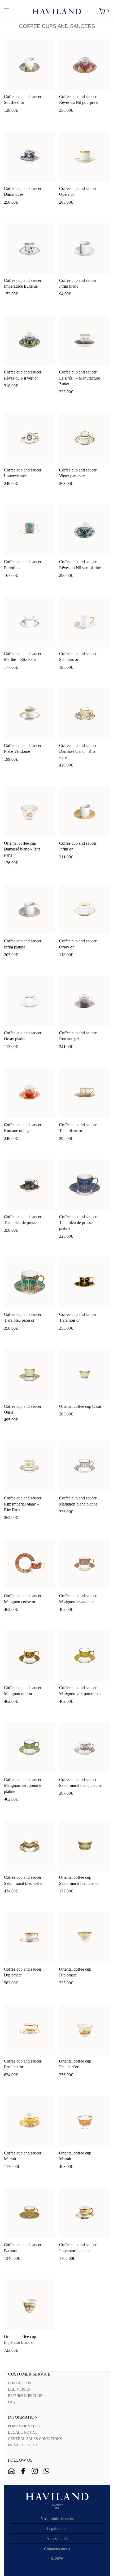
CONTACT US (19, 2383)
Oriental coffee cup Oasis (80, 1406)
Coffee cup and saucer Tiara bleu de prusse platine (78, 1223)
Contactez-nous (57, 2549)
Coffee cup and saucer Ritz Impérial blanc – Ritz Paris (23, 1504)
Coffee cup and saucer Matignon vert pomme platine (23, 1785)
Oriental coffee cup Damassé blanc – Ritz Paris (22, 849)
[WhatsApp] (46, 2471)
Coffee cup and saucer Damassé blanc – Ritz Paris (78, 751)
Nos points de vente (57, 2519)
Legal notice (57, 2529)
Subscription (11, 2471)
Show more (32, 119)
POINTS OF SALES (24, 2426)
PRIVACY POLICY (23, 2445)
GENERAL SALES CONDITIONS (35, 2439)
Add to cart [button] (11, 119)
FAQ (12, 2402)
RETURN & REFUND (25, 2396)
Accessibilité (57, 2539)
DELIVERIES (19, 2389)
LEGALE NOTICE (23, 2432)
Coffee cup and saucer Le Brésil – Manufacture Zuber (80, 378)
